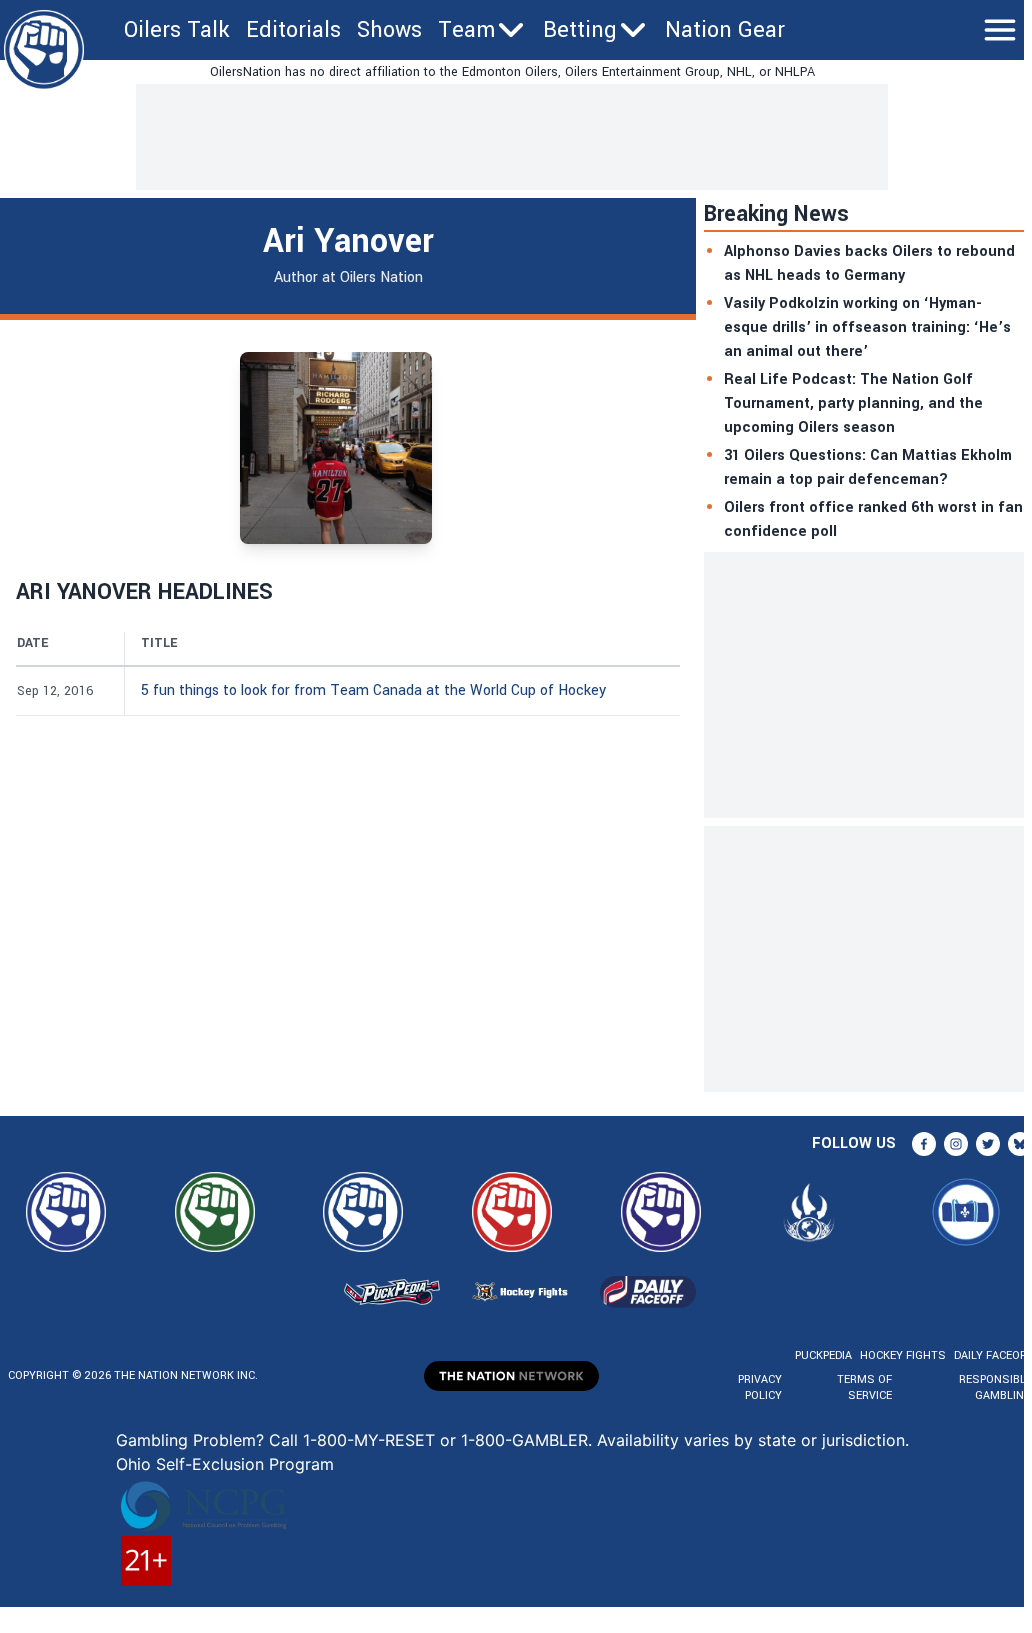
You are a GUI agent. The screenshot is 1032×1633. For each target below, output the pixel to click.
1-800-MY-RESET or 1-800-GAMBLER (445, 1440)
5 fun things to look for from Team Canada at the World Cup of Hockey (373, 690)
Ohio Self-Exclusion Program (225, 1464)
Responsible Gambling (995, 1387)
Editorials (293, 30)
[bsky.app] (1020, 1144)
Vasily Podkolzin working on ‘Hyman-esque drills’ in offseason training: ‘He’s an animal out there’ (867, 327)
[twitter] (988, 1144)
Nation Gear (725, 30)
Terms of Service (864, 1387)
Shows (389, 30)
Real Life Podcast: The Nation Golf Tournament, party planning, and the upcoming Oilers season (853, 403)
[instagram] (956, 1144)
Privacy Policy (760, 1387)
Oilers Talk (177, 30)
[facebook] (924, 1144)
